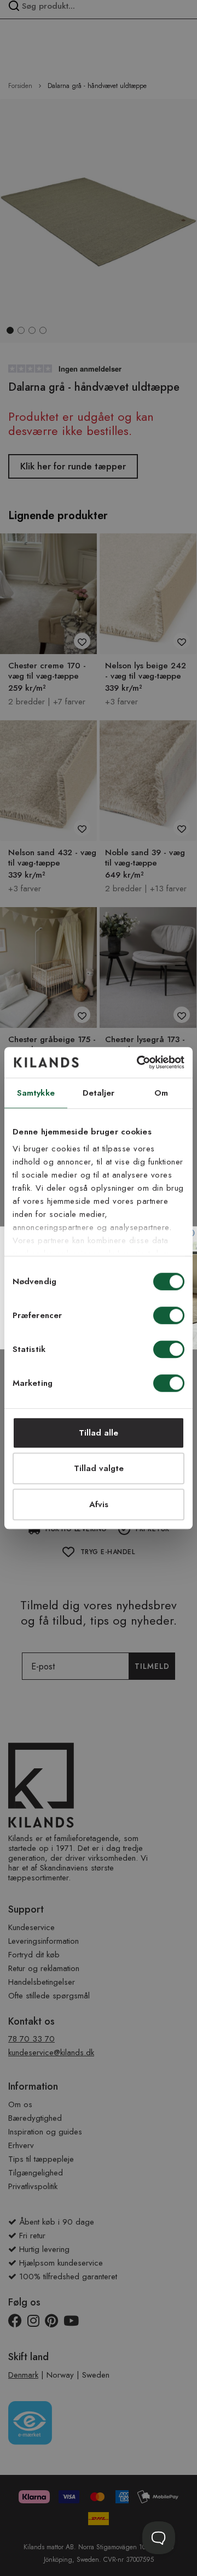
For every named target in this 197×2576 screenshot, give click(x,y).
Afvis (99, 1504)
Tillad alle (99, 1433)
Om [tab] (161, 1093)
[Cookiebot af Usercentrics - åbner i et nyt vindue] (139, 1062)
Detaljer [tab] (99, 1093)
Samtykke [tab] (36, 1093)
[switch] (169, 1316)
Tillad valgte (99, 1468)
